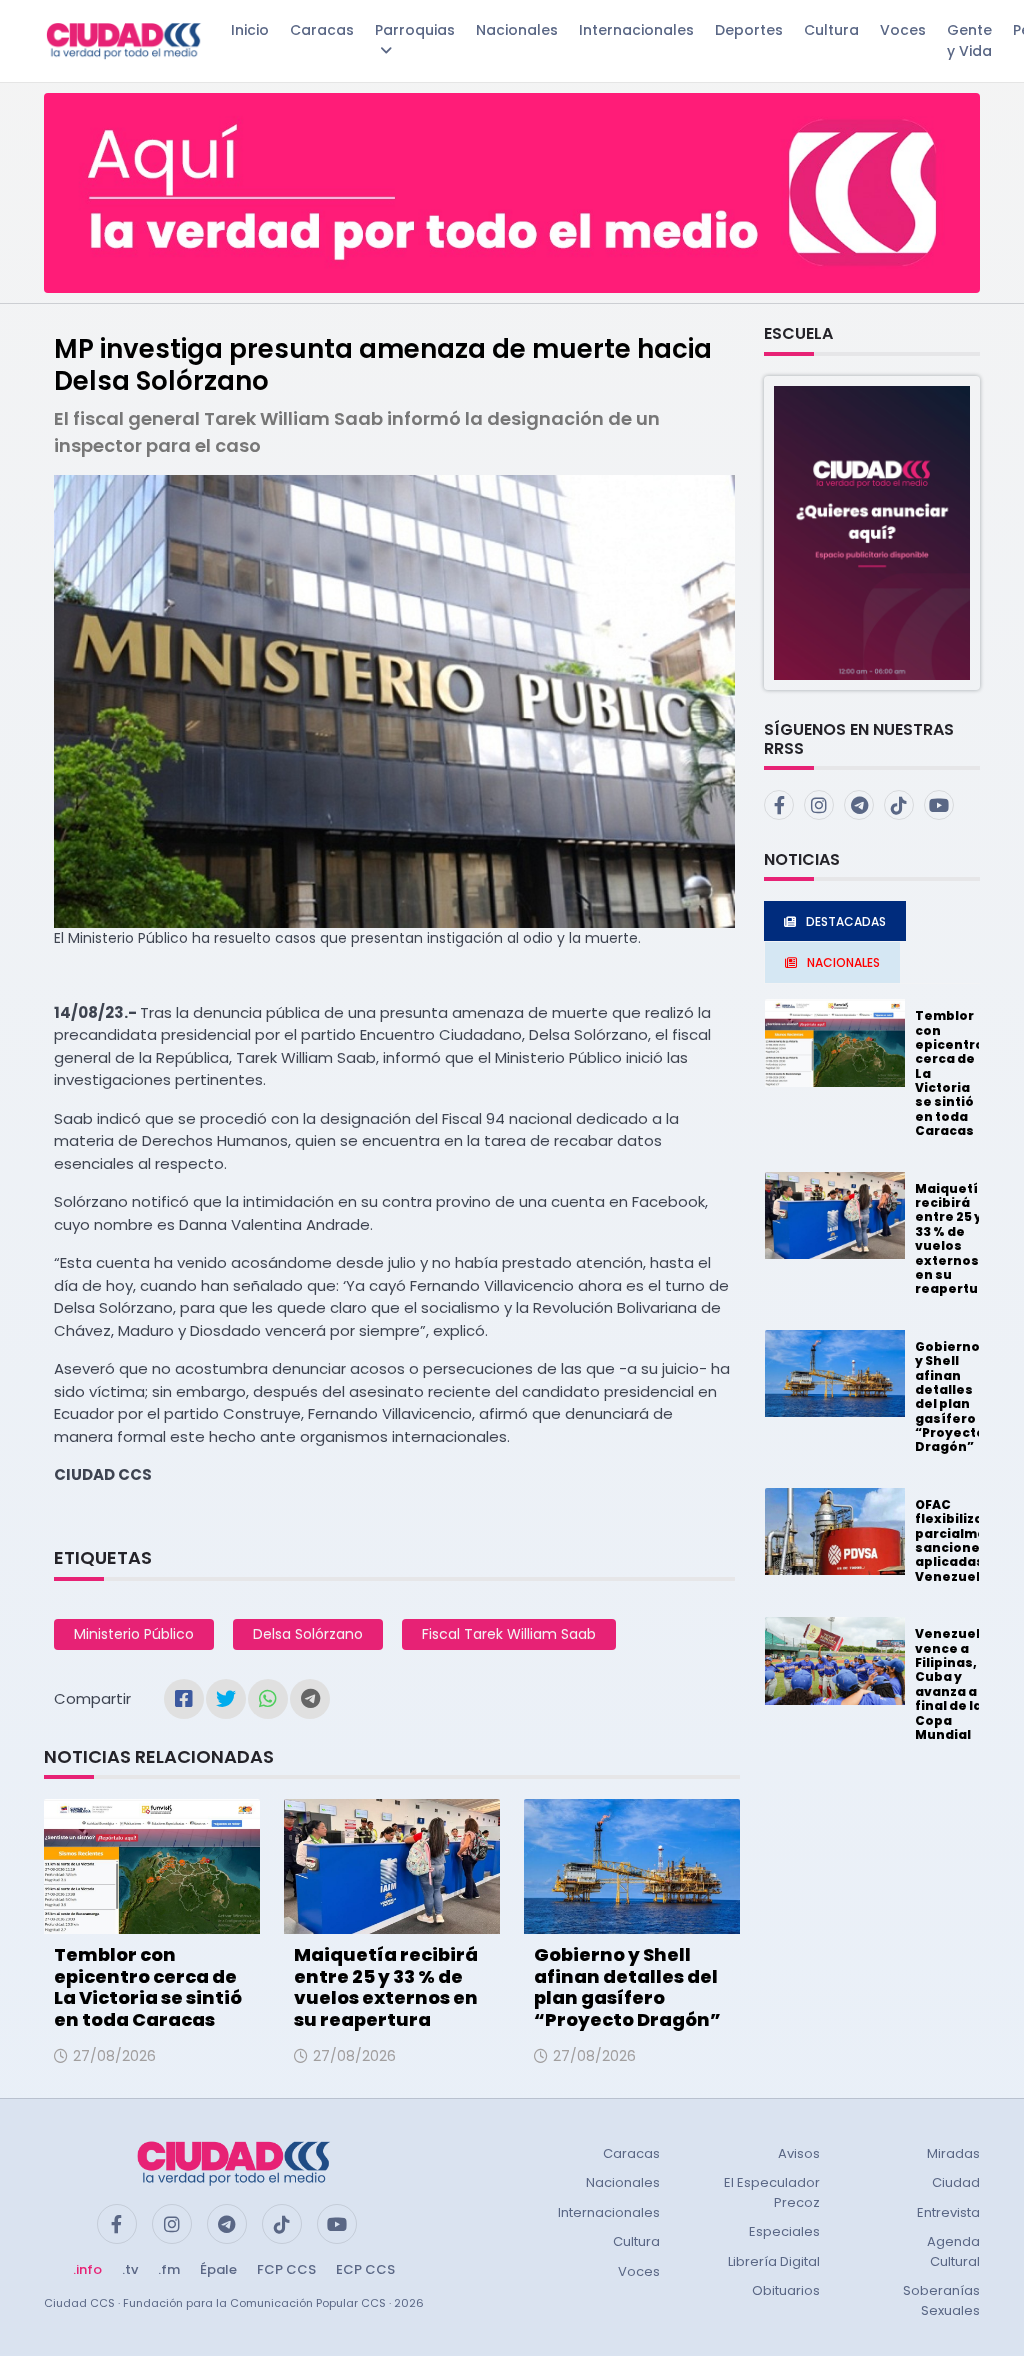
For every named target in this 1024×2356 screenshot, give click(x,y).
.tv (130, 2269)
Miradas (953, 2153)
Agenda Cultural (953, 2251)
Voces (903, 30)
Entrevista (948, 2212)
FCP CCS (286, 2269)
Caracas (322, 30)
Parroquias (415, 30)
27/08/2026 (114, 2056)
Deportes (749, 30)
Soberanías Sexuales (941, 2300)
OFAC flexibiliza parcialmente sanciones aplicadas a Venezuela (962, 1540)
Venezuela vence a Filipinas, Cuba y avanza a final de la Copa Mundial (952, 1684)
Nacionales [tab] (843, 962)
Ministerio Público (134, 1634)
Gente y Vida (969, 40)
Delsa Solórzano (308, 1634)
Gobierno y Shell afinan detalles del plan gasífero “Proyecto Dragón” (627, 1987)
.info (87, 2269)
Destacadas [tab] (846, 921)
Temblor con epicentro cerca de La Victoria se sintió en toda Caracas (148, 1987)
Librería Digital (774, 2261)
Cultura (831, 30)
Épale (218, 2269)
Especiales (784, 2231)
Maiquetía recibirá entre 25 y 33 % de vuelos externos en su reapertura (386, 1987)
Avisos (799, 2153)
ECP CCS (365, 2269)
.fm (169, 2269)
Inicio (250, 30)
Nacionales (517, 30)
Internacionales (636, 30)
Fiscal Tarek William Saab (509, 1634)
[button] (872, 531)
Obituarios (786, 2290)
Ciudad (956, 2182)
